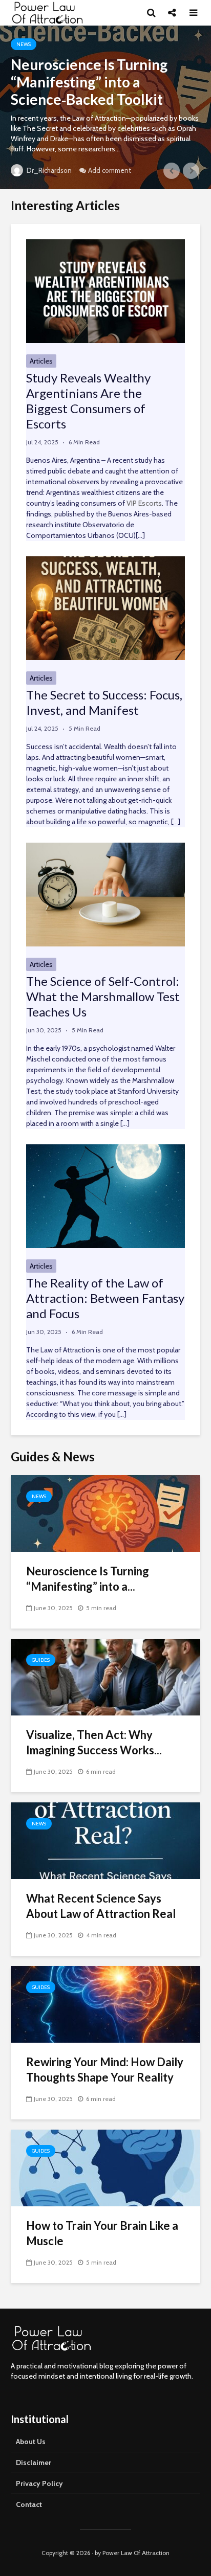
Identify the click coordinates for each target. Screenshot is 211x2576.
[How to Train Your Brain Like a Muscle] (105, 2167)
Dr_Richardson (48, 170)
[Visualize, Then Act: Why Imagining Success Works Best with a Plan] (105, 1676)
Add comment (110, 170)
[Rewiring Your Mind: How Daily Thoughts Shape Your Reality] (105, 2004)
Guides (41, 1660)
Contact (29, 2504)
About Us (31, 2442)
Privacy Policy (39, 2483)
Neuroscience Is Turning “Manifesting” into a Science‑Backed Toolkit (89, 82)
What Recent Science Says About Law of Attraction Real (101, 1906)
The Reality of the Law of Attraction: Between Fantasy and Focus (105, 1298)
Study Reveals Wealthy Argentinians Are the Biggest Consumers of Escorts (88, 401)
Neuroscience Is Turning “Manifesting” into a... (88, 1579)
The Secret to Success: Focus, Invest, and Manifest (104, 702)
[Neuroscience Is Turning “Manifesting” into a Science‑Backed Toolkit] (105, 1513)
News (24, 44)
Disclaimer (34, 2462)
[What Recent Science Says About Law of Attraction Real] (105, 1840)
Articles (41, 361)
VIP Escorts (144, 503)
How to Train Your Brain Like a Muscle (102, 2233)
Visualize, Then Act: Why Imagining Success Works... (94, 1742)
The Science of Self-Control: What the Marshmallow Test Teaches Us (103, 996)
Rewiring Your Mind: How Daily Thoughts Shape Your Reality (105, 2070)
